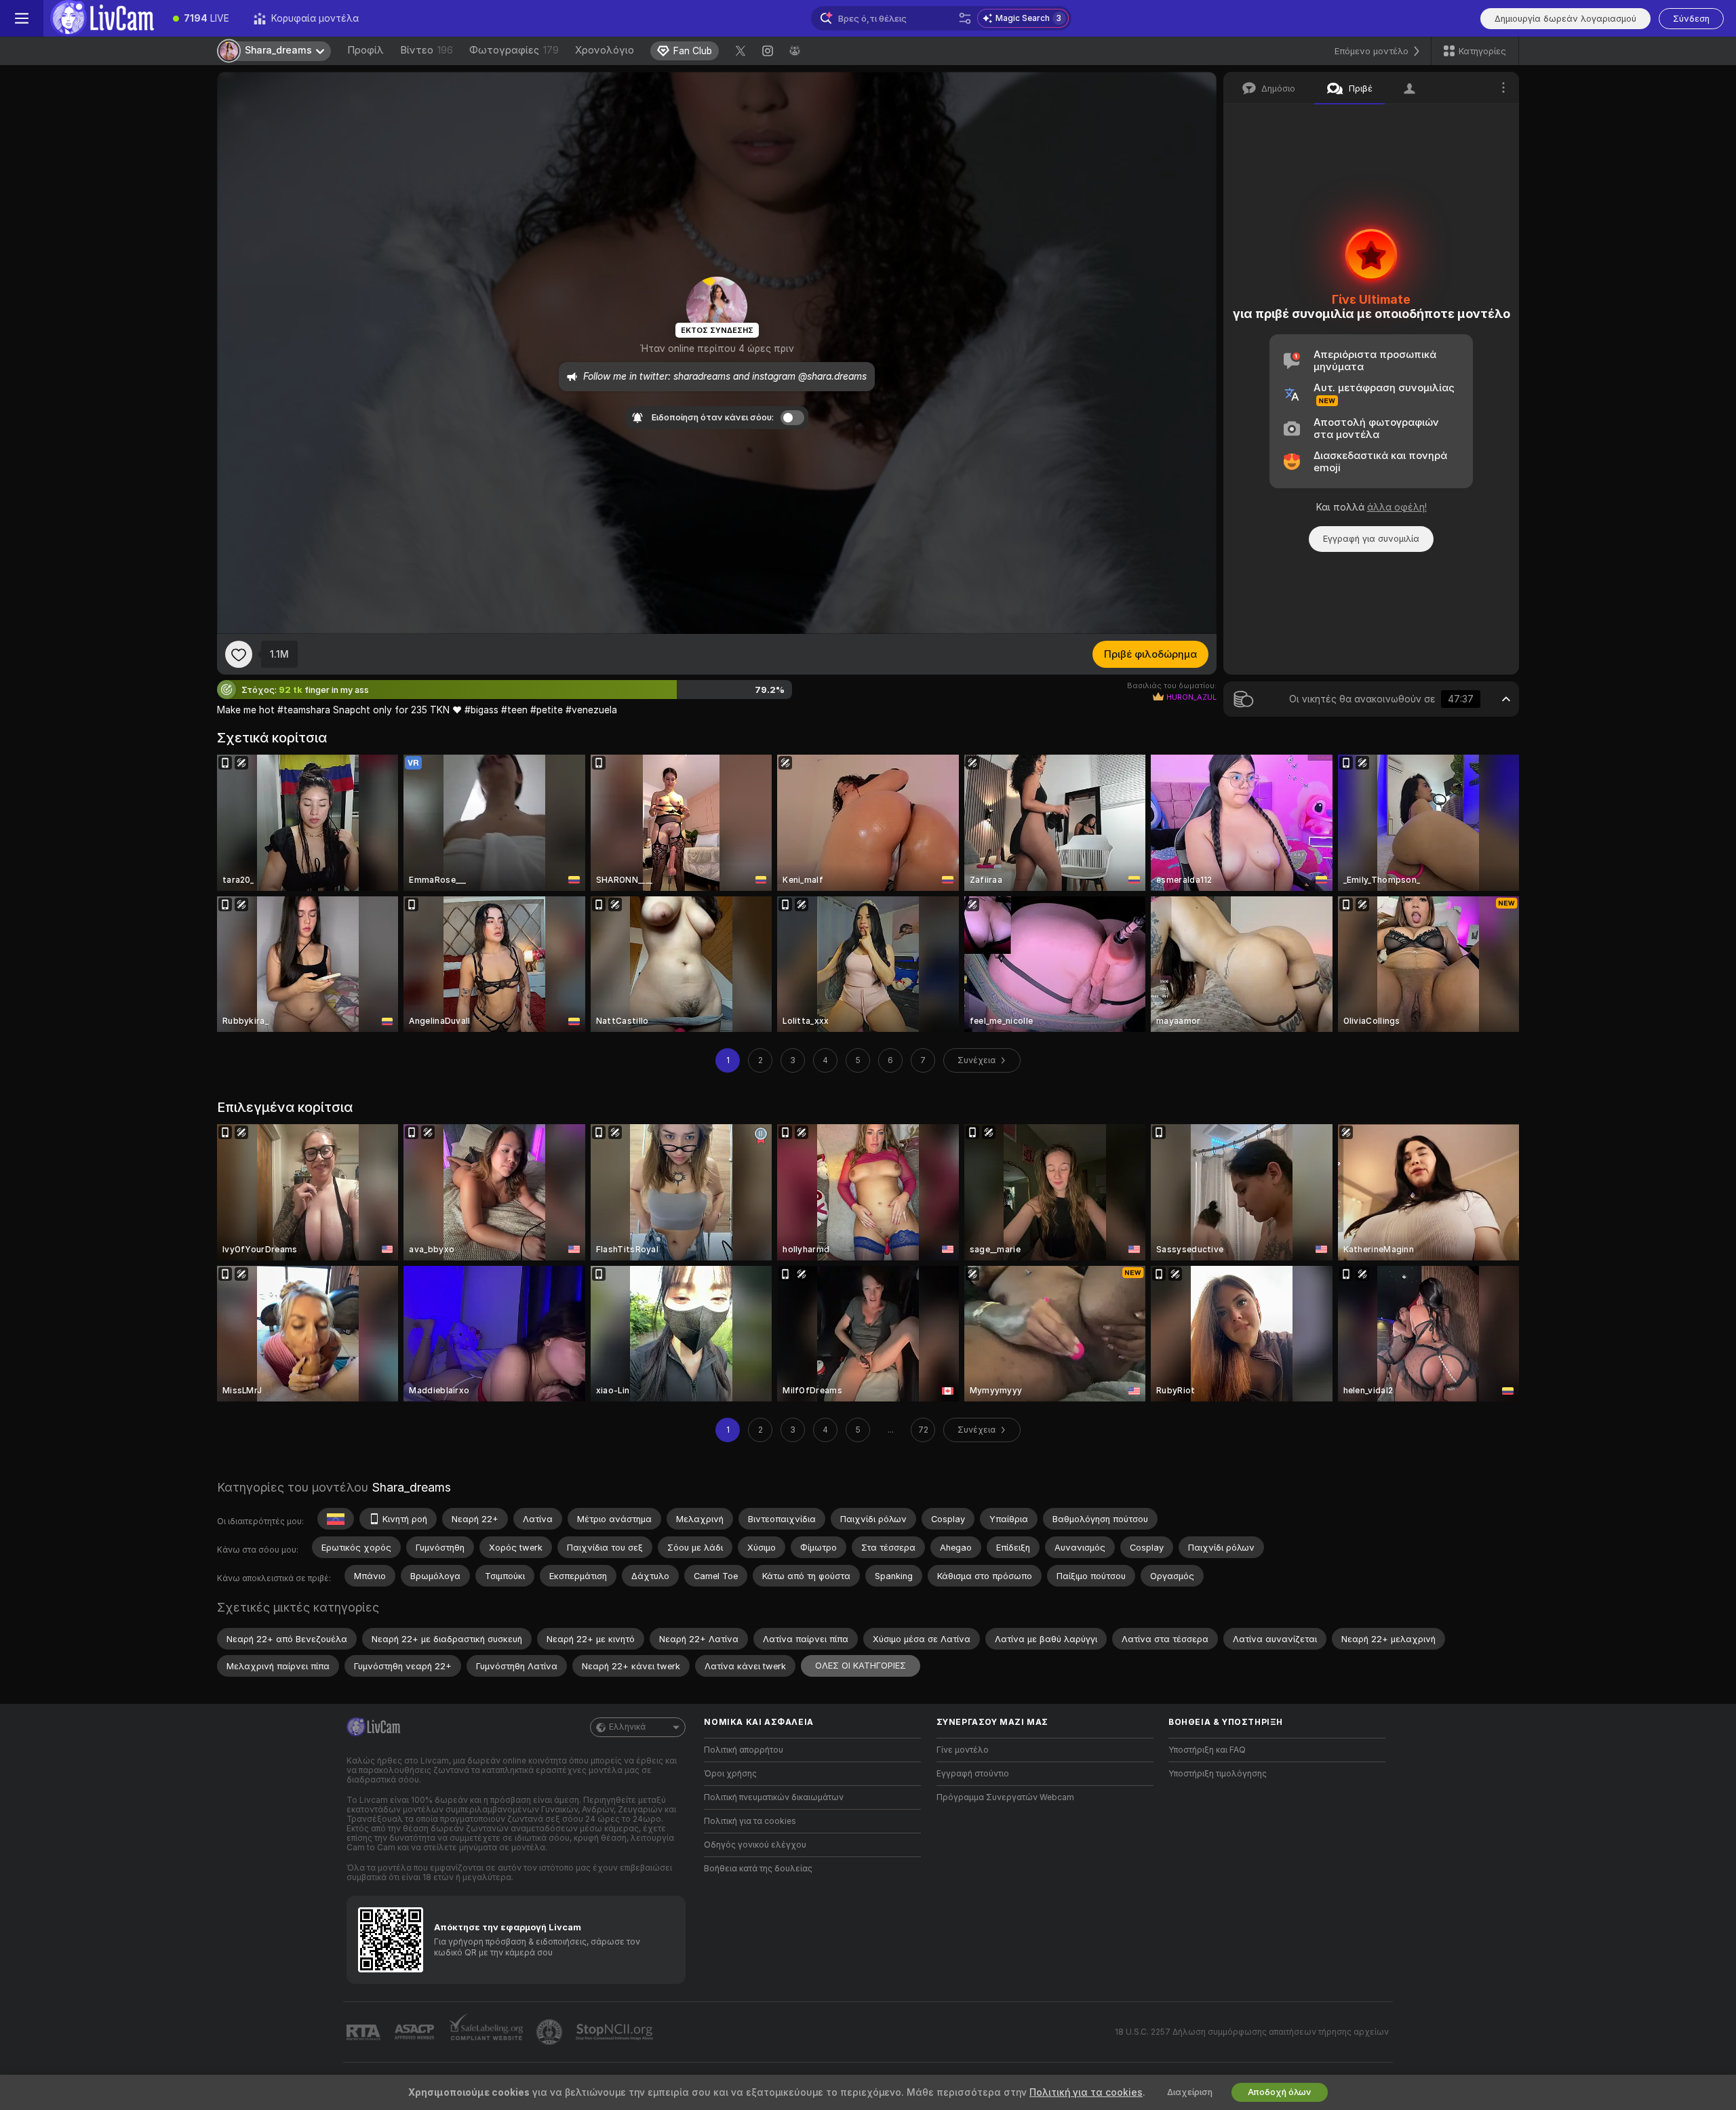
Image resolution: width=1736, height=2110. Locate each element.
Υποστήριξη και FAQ (1207, 1750)
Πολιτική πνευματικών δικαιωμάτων (774, 1797)
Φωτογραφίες (514, 50)
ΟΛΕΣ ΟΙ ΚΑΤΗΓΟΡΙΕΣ (861, 1666)
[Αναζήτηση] (965, 18)
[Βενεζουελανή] (336, 1519)
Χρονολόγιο (605, 50)
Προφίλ (366, 50)
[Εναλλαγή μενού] (22, 18)
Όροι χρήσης (730, 1774)
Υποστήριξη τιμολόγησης (1218, 1774)
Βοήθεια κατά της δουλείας (758, 1869)
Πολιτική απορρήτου (744, 1750)
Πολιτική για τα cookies (750, 1821)
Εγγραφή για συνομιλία (1371, 539)
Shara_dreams (411, 1487)
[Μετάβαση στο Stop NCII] (616, 2032)
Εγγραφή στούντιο (973, 1774)
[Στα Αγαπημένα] (239, 654)
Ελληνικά (627, 1727)
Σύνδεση (1691, 19)
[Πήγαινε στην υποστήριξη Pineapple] (551, 2032)
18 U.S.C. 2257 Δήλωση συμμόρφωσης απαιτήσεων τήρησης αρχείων (1252, 2032)
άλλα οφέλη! (1397, 507)
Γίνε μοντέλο (963, 1750)
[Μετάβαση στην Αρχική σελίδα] (102, 18)
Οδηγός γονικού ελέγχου (755, 1845)
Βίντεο (427, 50)
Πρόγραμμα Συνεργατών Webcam (1005, 1797)
